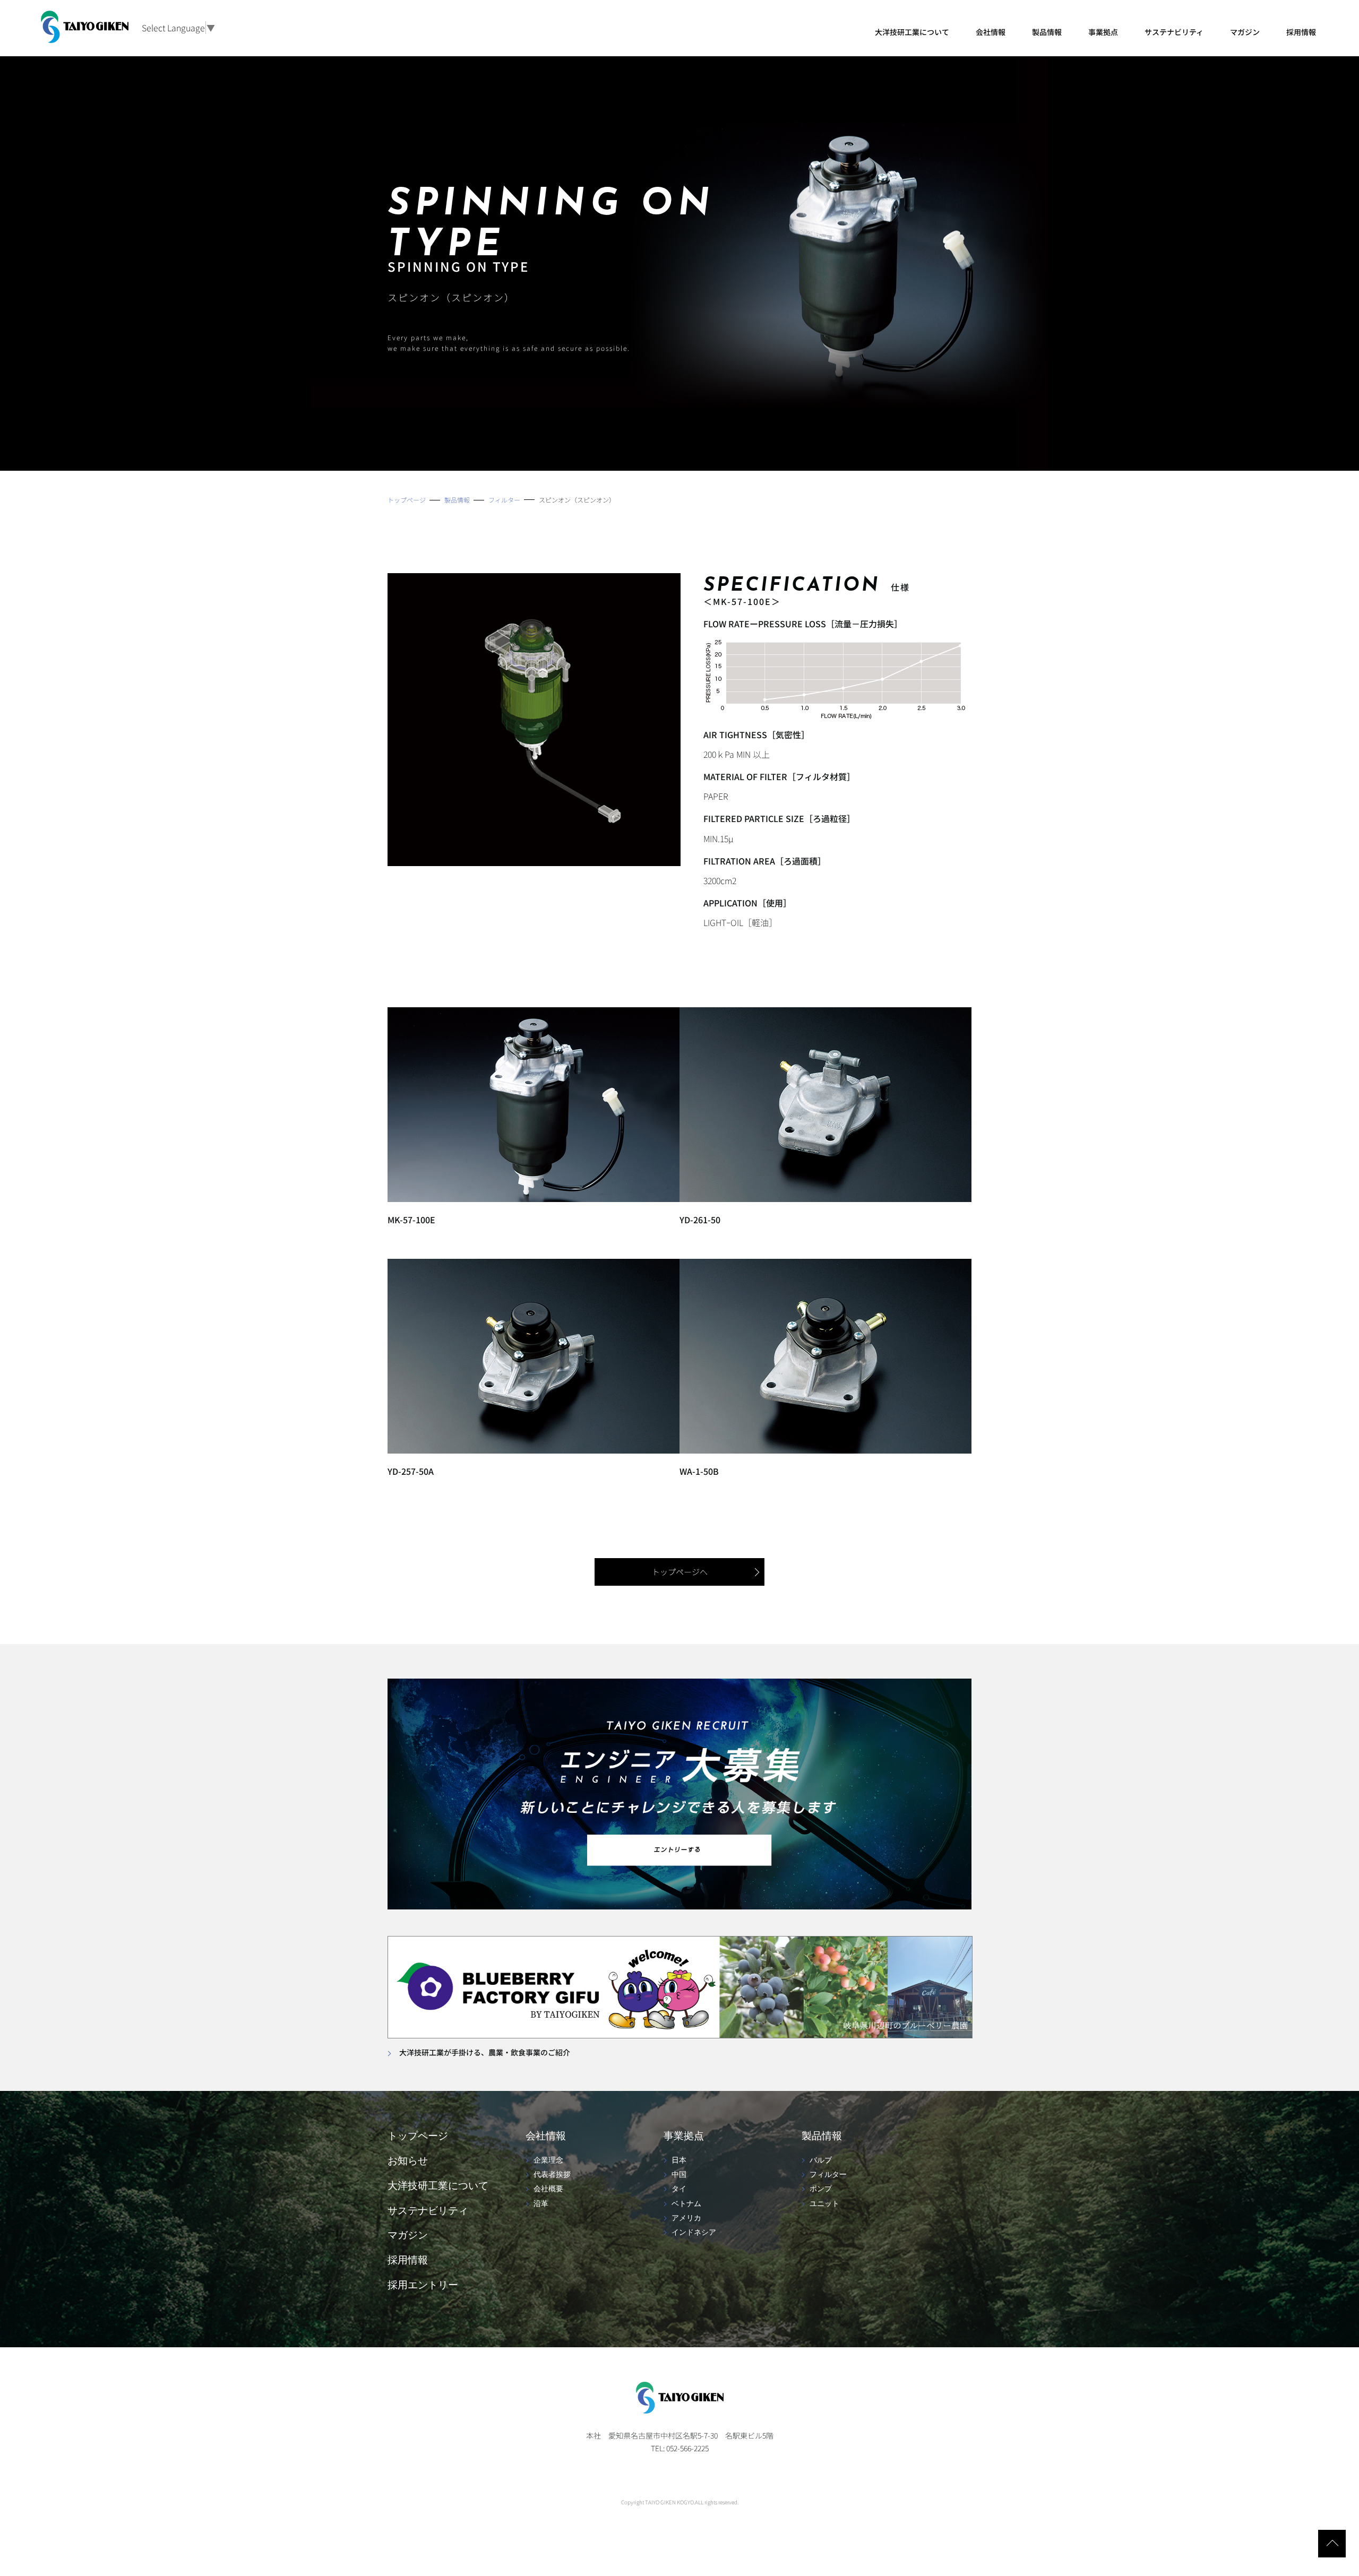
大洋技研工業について (912, 32)
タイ (679, 2189)
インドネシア (694, 2233)
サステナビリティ (1174, 32)
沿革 (541, 2204)
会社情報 (991, 32)
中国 (679, 2175)
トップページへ (680, 1572)
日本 (679, 2160)
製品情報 (1047, 32)
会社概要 (548, 2189)
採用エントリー (423, 2285)
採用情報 (1301, 32)
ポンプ (821, 2189)
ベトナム (686, 2204)
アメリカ (686, 2218)
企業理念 (548, 2160)
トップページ (418, 2136)
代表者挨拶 (552, 2175)
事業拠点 (1103, 32)
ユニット (824, 2204)
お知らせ (408, 2161)
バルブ (821, 2160)
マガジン (1245, 32)
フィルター (828, 2175)
